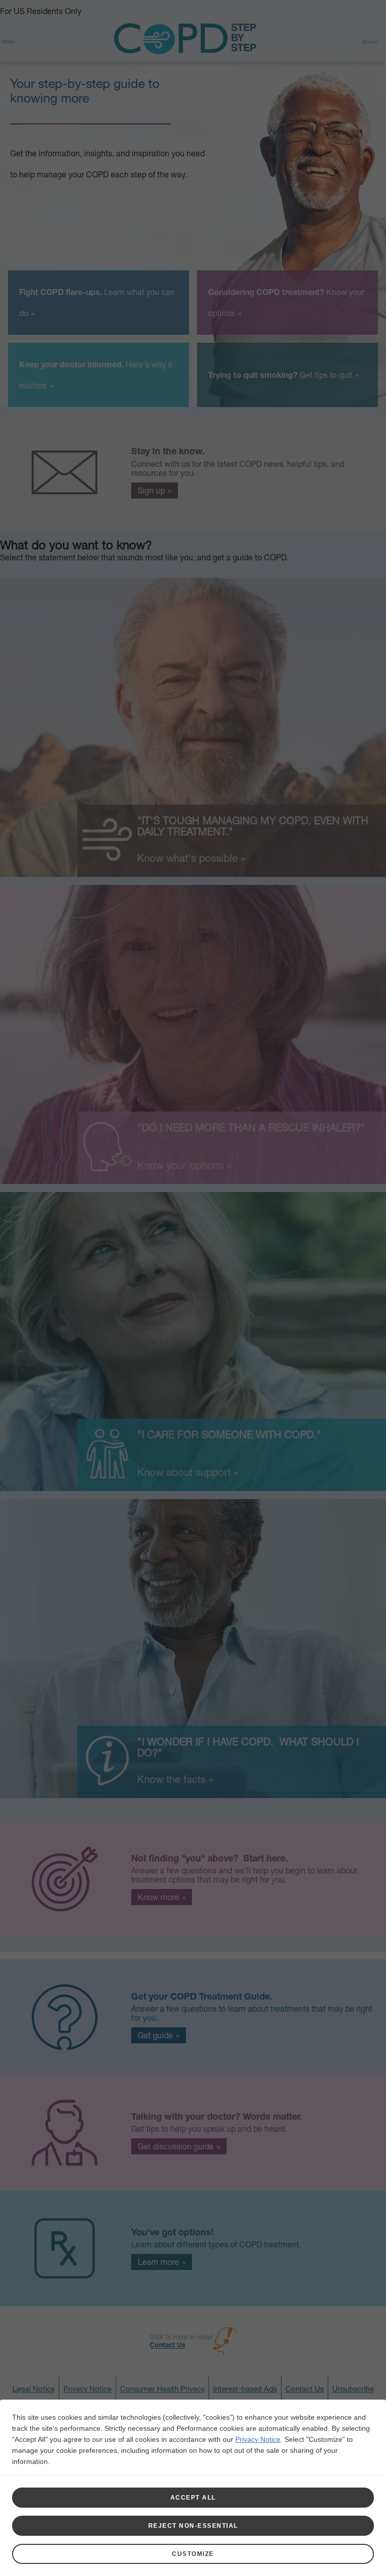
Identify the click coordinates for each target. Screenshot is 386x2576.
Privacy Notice (258, 2439)
